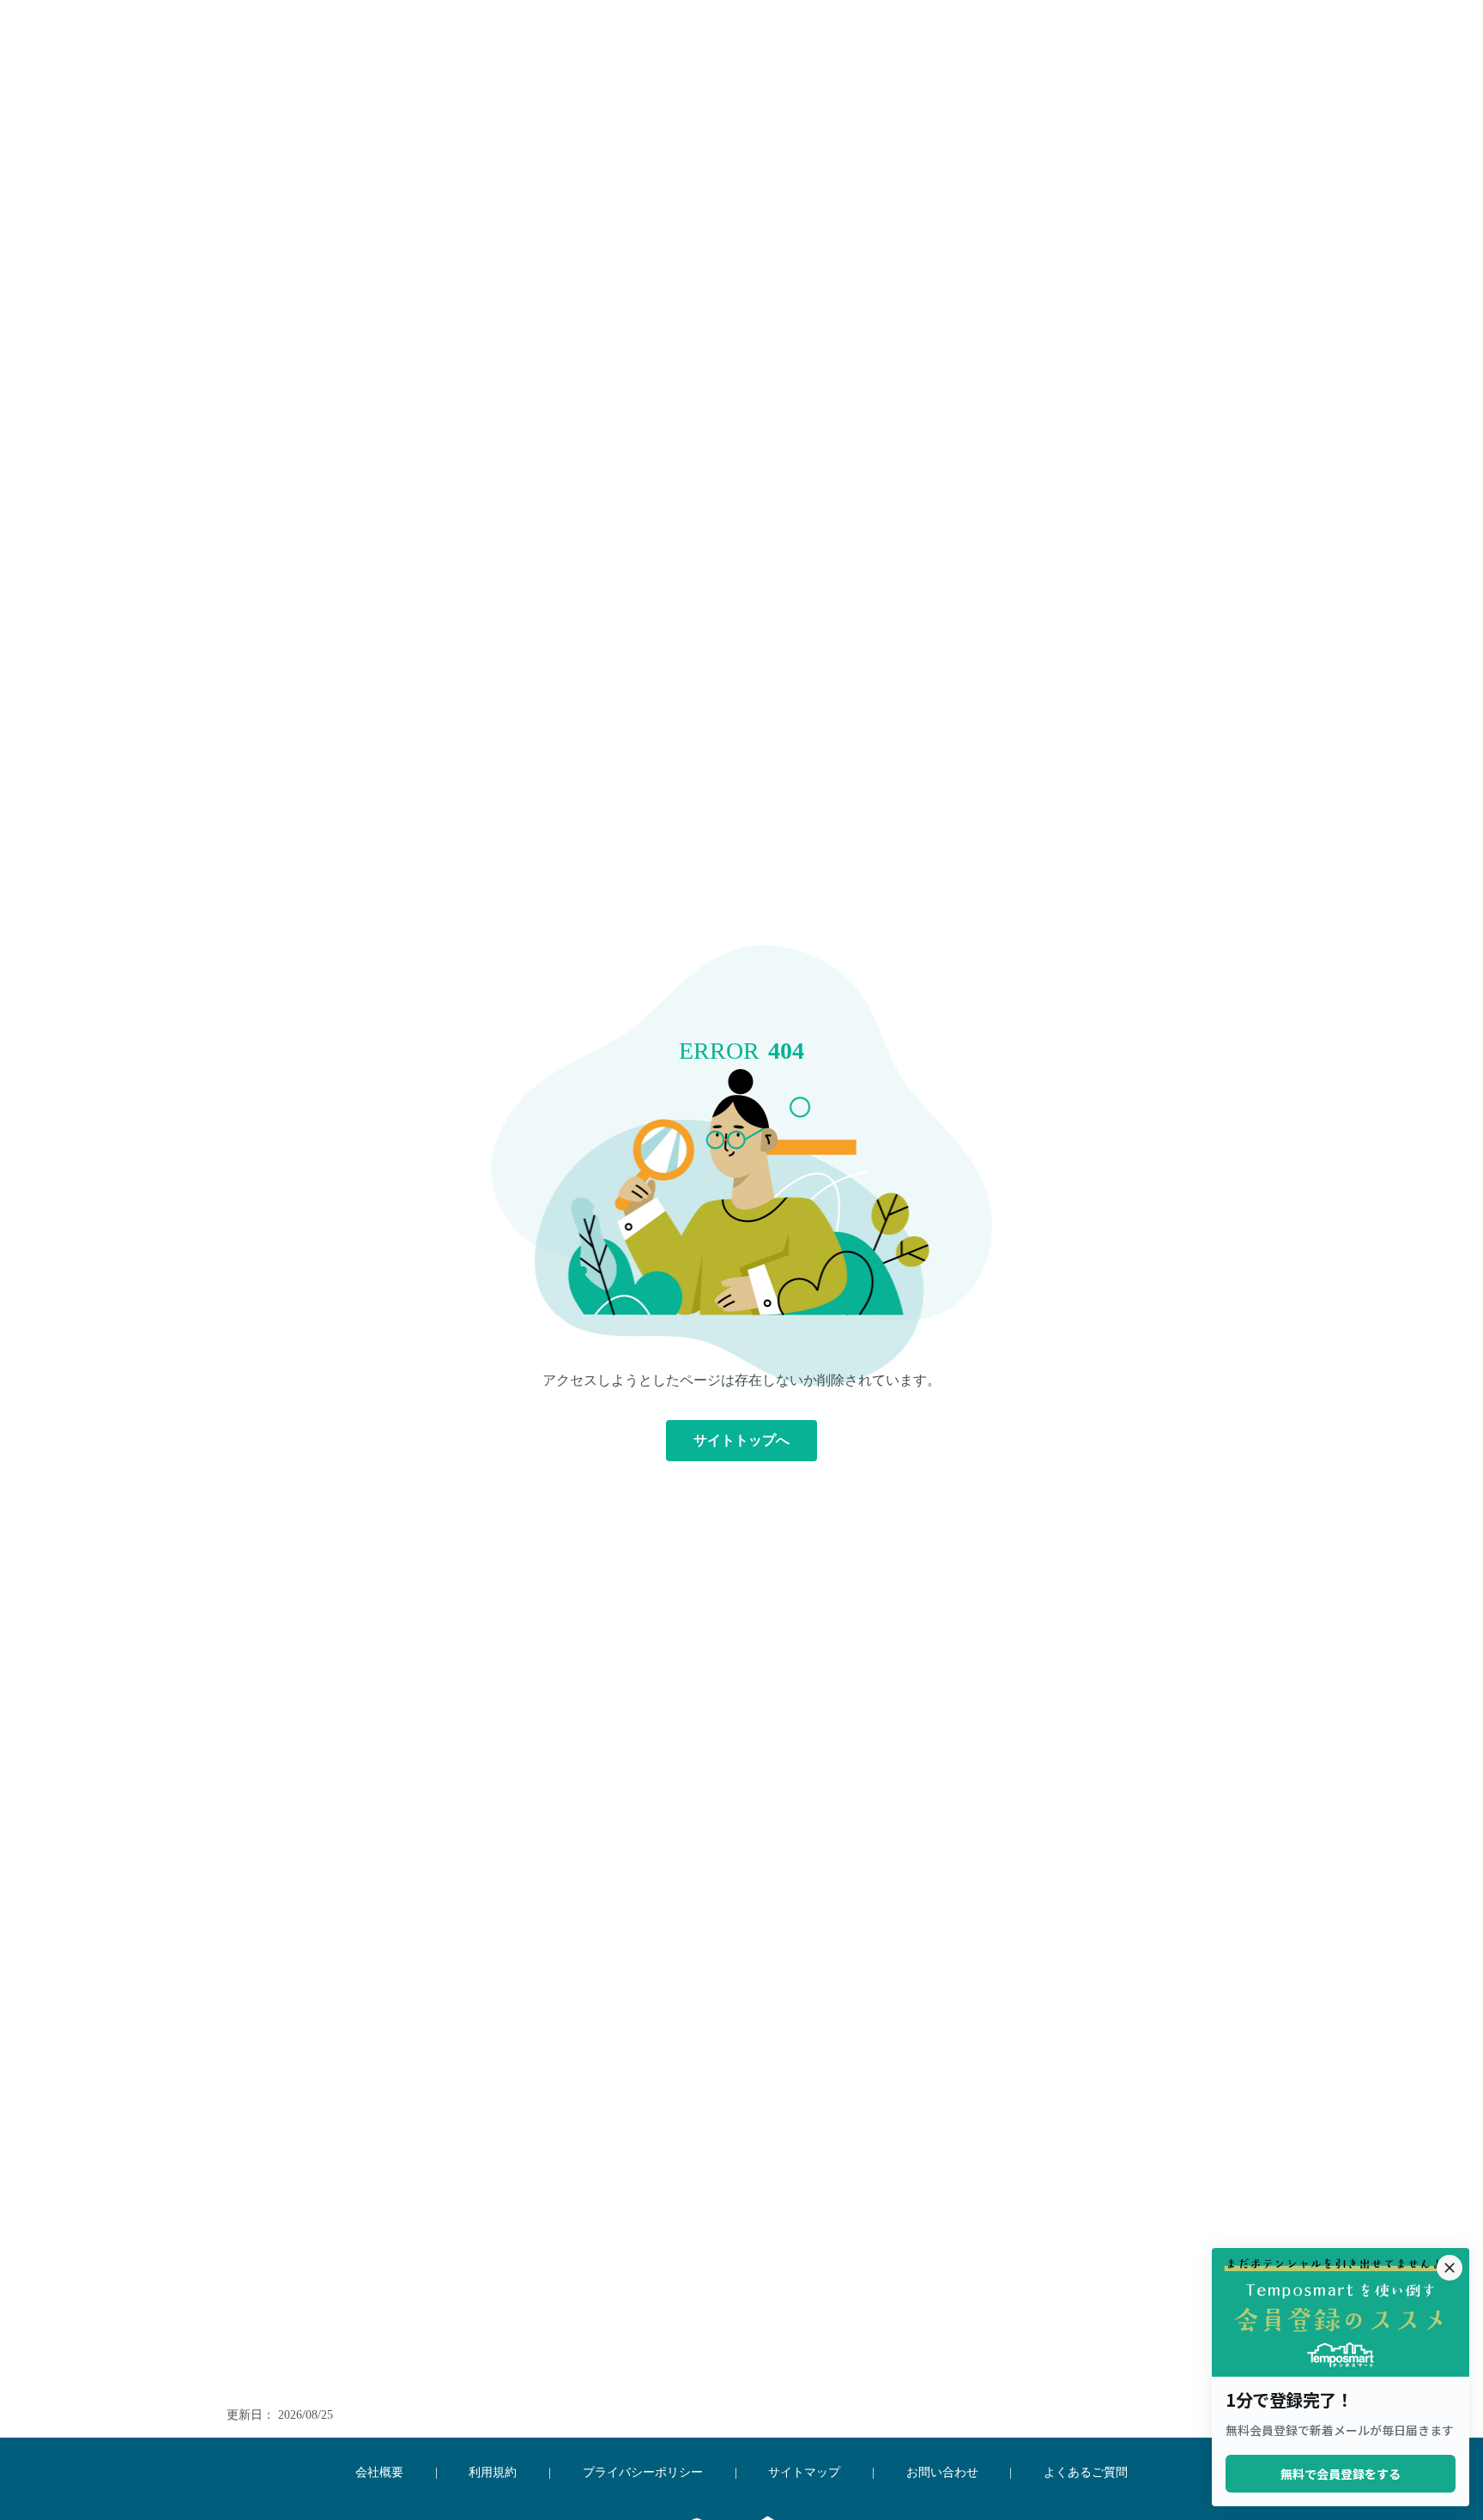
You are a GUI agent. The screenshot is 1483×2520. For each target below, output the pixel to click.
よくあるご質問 (1086, 2472)
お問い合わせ (942, 2472)
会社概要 (379, 2472)
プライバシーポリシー (643, 2472)
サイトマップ (804, 2472)
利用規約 (493, 2472)
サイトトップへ (741, 1440)
